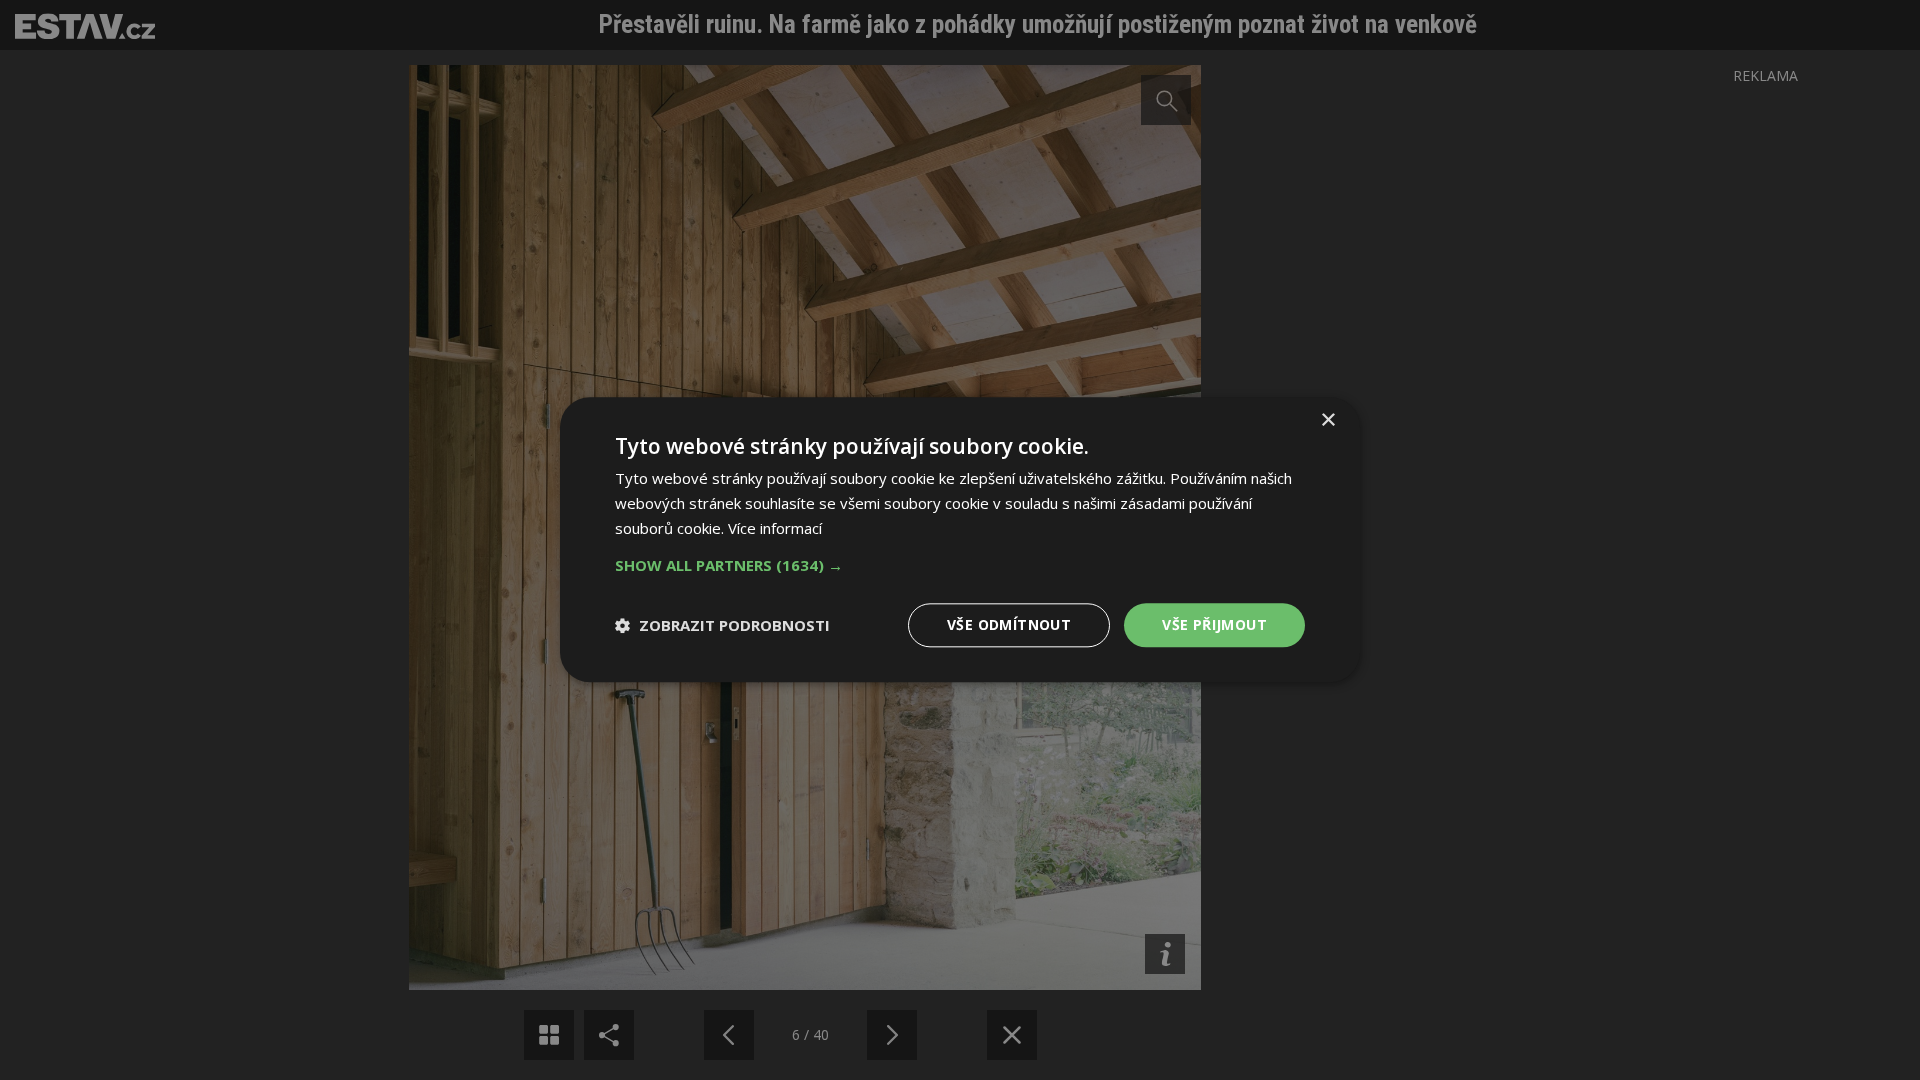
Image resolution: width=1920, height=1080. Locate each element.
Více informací (775, 528)
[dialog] (960, 540)
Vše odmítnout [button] (1009, 624)
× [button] (1327, 420)
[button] (960, 565)
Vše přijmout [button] (1214, 624)
